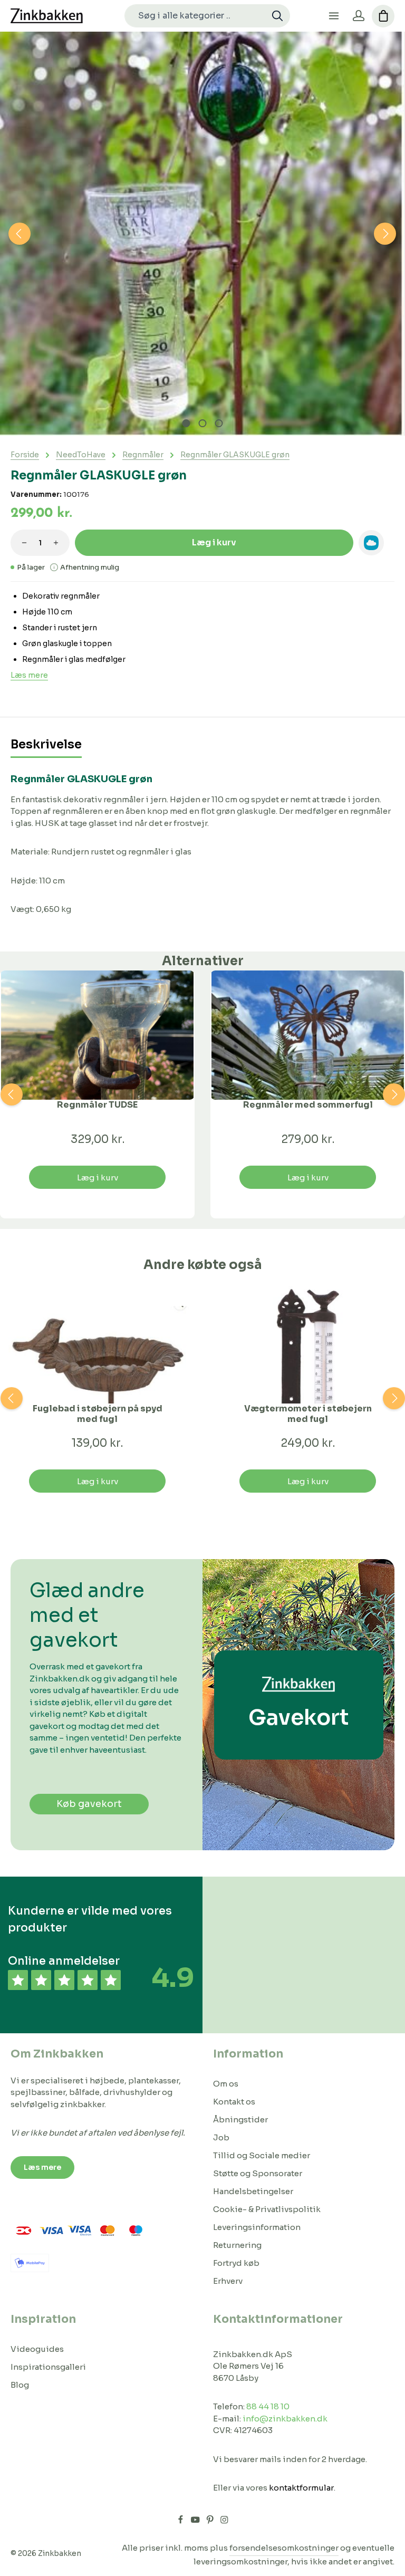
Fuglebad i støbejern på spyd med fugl (98, 1414)
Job (221, 2137)
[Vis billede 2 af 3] (202, 423)
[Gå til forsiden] (47, 16)
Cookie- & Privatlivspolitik (267, 2209)
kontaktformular (301, 2488)
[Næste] (385, 234)
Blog (20, 2385)
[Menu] (334, 16)
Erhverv (228, 2281)
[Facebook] (181, 2522)
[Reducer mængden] (24, 543)
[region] (202, 234)
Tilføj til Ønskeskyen (371, 543)
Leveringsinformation (257, 2227)
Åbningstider (240, 2120)
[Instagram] (224, 2522)
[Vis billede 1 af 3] (186, 423)
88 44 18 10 (268, 2406)
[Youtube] (196, 2522)
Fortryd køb (236, 2263)
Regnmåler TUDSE (97, 1105)
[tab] (46, 746)
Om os (226, 2084)
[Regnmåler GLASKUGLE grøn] (202, 234)
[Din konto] (358, 16)
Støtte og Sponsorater (258, 2173)
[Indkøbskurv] (383, 16)
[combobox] (195, 16)
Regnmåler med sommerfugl (308, 1105)
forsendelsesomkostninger (284, 2548)
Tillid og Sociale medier (262, 2155)
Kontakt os (234, 2102)
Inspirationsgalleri (48, 2367)
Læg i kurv (214, 542)
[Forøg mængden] (56, 543)
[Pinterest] (211, 2522)
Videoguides (37, 2349)
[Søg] (278, 16)
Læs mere (29, 675)
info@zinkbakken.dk (285, 2419)
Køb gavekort (89, 1804)
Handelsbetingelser (253, 2191)
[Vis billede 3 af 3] (219, 423)
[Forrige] (20, 234)
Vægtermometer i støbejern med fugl (308, 1414)
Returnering (237, 2245)
